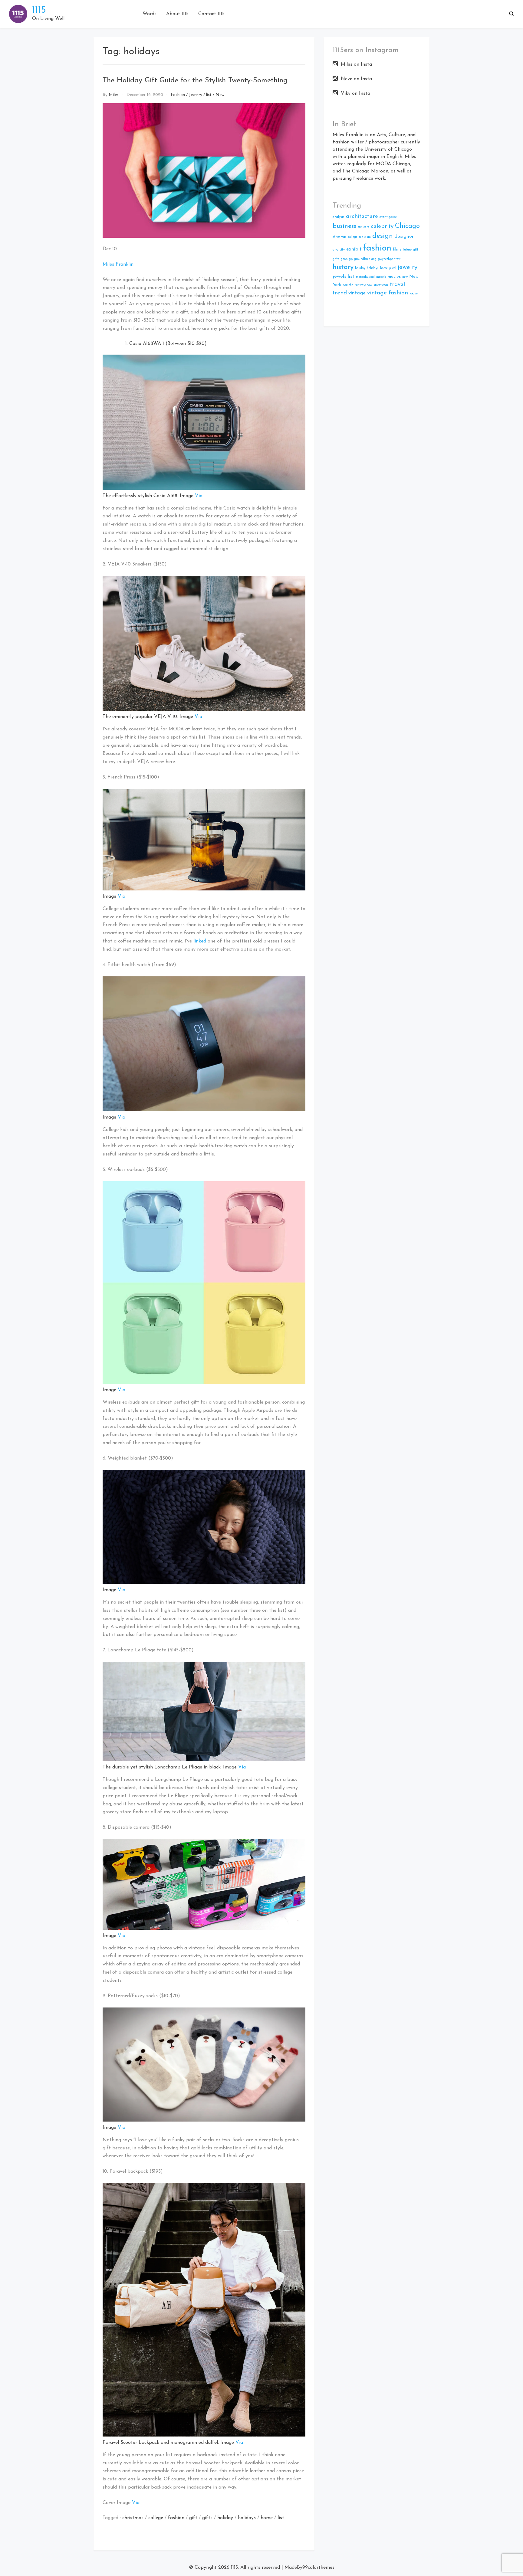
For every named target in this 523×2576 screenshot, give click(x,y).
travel (397, 285)
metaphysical (365, 277)
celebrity (382, 226)
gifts (207, 2518)
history (343, 267)
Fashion (178, 95)
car (360, 227)
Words (150, 14)
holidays (247, 2518)
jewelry (408, 267)
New (220, 95)
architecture (362, 216)
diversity (339, 250)
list (209, 95)
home (267, 2518)
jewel (393, 268)
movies (394, 277)
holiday (225, 2518)
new (405, 277)
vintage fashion (388, 293)
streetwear (381, 285)
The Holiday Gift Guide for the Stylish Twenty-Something (195, 80)
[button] (511, 14)
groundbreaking (365, 259)
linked (200, 941)
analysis (339, 217)
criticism (365, 237)
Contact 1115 (211, 14)
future (407, 250)
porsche (348, 285)
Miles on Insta (356, 64)
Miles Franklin (118, 264)
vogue (414, 294)
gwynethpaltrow (389, 259)
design (383, 236)
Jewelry (196, 95)
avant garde (388, 217)
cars (366, 227)
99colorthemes (318, 2568)
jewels (339, 276)
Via (199, 496)
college (156, 2518)
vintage (357, 293)
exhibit (354, 249)
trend (340, 293)
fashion (176, 2518)
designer (404, 236)
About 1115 (177, 14)
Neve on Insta (356, 79)
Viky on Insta (355, 93)
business (344, 226)
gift (193, 2518)
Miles (114, 95)
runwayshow (363, 285)
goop (344, 259)
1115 (39, 10)
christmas (133, 2518)
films (397, 249)
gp (351, 259)
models (381, 277)
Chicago (407, 226)
